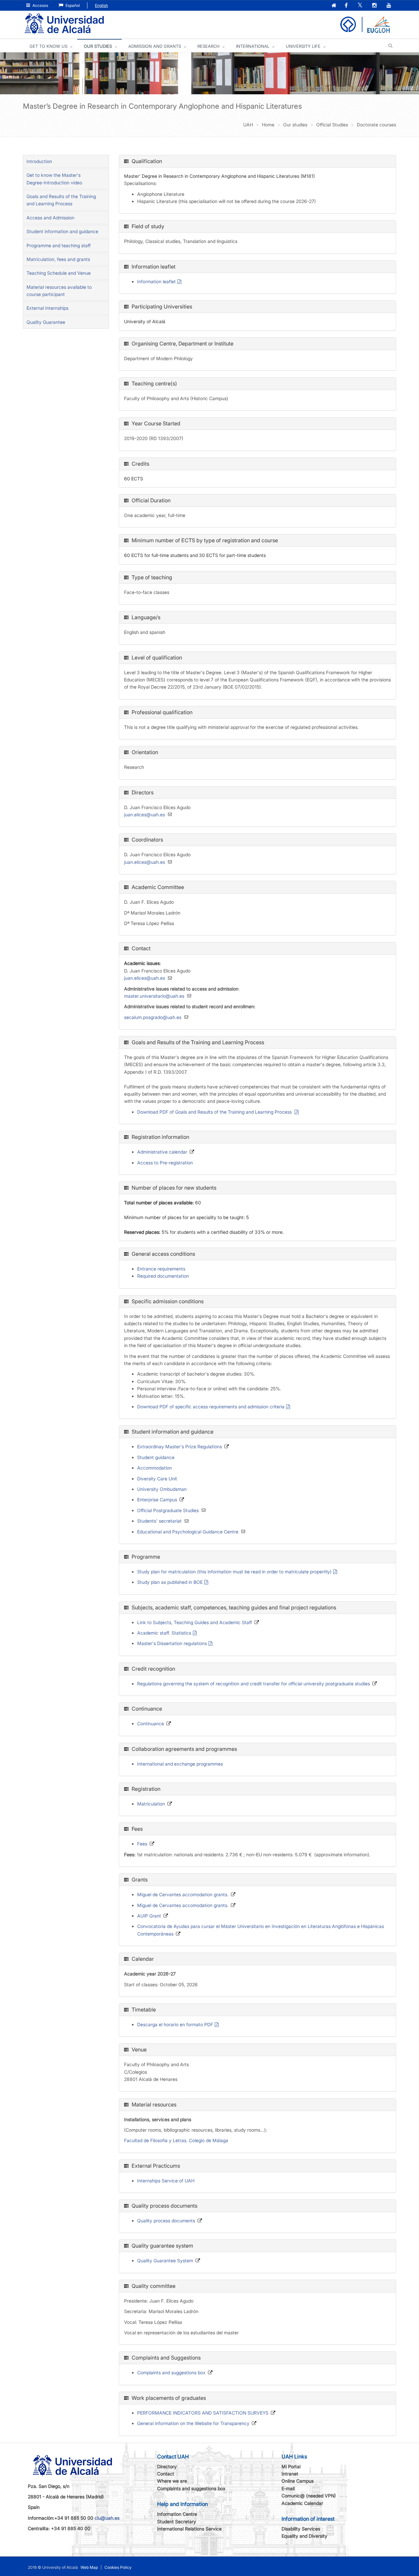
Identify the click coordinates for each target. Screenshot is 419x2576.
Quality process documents (166, 2221)
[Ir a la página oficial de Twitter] (361, 6)
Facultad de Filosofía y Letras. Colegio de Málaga (176, 2140)
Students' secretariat (159, 1521)
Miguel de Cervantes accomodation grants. (183, 1894)
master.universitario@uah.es (154, 996)
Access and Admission (50, 218)
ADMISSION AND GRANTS (155, 46)
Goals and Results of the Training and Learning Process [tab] (61, 200)
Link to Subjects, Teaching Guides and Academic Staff (195, 1622)
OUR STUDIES (98, 46)
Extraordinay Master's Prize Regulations (180, 1446)
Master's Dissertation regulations (172, 1643)
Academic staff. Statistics (164, 1633)
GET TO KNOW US (48, 46)
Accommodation (155, 1468)
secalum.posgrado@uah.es (153, 1017)
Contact (166, 2474)
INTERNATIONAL (253, 46)
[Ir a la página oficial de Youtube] (390, 6)
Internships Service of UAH (166, 2181)
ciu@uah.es (107, 2518)
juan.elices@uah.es (145, 815)
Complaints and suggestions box (171, 2372)
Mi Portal (291, 2466)
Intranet (290, 2474)
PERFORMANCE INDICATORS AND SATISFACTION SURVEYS (203, 2413)
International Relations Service (189, 2529)
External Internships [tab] (47, 308)
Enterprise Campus (157, 1500)
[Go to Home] (64, 24)
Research (209, 46)
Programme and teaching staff (59, 245)
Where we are (172, 2481)
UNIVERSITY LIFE (303, 46)
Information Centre (177, 2514)
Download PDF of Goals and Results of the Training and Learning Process (215, 1112)
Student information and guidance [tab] (62, 231)
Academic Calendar (302, 2503)
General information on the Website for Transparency (193, 2423)
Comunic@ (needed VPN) (309, 2496)
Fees (142, 1844)
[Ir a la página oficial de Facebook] (347, 6)
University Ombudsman (162, 1489)
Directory (167, 2466)
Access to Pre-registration (165, 1163)
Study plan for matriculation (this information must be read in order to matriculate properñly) (234, 1572)
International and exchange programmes (180, 1764)
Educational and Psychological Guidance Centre (188, 1532)
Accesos (40, 5)
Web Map (89, 2567)
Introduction (39, 161)
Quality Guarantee (46, 322)
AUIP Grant (149, 1916)
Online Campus (298, 2481)
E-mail (288, 2488)
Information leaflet (156, 281)
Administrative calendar (162, 1152)
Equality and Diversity (304, 2536)
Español (72, 5)
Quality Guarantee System (165, 2261)
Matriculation (151, 1804)
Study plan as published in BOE (170, 1582)
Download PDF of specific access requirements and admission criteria (211, 1407)
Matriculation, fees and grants (58, 259)
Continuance (151, 1724)
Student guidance (156, 1457)
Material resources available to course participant (59, 291)
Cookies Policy (118, 2567)
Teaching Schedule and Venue (59, 273)
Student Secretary (177, 2521)
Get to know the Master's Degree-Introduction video (54, 179)
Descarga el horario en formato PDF (175, 2024)
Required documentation (163, 1276)
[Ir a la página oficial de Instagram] (375, 6)
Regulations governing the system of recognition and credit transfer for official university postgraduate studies (254, 1684)
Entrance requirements (161, 1269)
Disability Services (301, 2529)
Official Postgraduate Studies (168, 1510)
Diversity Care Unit (157, 1479)
